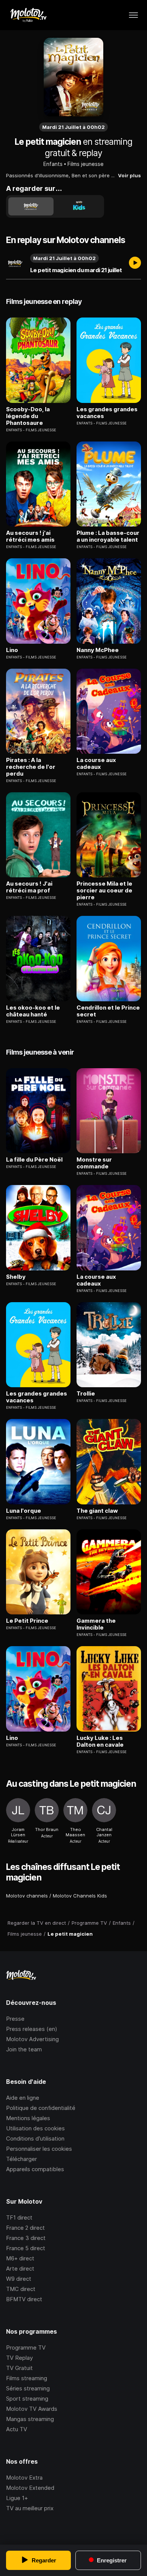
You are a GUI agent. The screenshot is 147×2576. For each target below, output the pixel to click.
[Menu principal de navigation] (133, 15)
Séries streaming (28, 2388)
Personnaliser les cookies (39, 2149)
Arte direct (20, 2269)
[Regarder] (135, 263)
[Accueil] (28, 15)
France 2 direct (25, 2228)
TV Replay (19, 2358)
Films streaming (27, 2378)
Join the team (24, 2049)
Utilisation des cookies (35, 2128)
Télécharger (21, 2159)
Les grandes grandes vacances (107, 413)
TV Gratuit (19, 2368)
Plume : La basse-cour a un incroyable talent (108, 536)
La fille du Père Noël (34, 1160)
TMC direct (21, 2289)
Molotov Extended (30, 2488)
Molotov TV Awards (32, 2409)
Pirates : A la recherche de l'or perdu (31, 767)
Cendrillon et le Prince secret (108, 1011)
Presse (15, 2019)
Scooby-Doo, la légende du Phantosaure (28, 416)
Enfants (53, 164)
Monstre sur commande (94, 1163)
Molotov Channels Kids (80, 1896)
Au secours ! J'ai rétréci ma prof (29, 887)
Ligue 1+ (17, 2498)
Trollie (86, 1394)
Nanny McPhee (98, 650)
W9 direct (19, 2279)
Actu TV (17, 2429)
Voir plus (129, 175)
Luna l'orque (24, 1511)
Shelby (16, 1277)
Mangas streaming (30, 2419)
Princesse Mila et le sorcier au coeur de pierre (104, 891)
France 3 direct (26, 2238)
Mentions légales (28, 2118)
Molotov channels (27, 1896)
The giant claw (97, 1511)
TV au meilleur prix (30, 2508)
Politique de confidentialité (41, 2108)
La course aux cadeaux (96, 764)
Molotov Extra (24, 2478)
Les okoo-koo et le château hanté (33, 1011)
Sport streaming (27, 2399)
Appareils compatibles (35, 2169)
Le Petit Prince (27, 1621)
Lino (12, 650)
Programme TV (26, 2348)
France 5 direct (26, 2248)
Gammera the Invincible (96, 1624)
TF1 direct (19, 2217)
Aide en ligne (23, 2098)
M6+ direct (20, 2258)
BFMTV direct (24, 2299)
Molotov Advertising (32, 2039)
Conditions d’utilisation (35, 2138)
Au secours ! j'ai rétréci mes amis (30, 536)
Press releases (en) (32, 2029)
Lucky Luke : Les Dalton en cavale (100, 1741)
